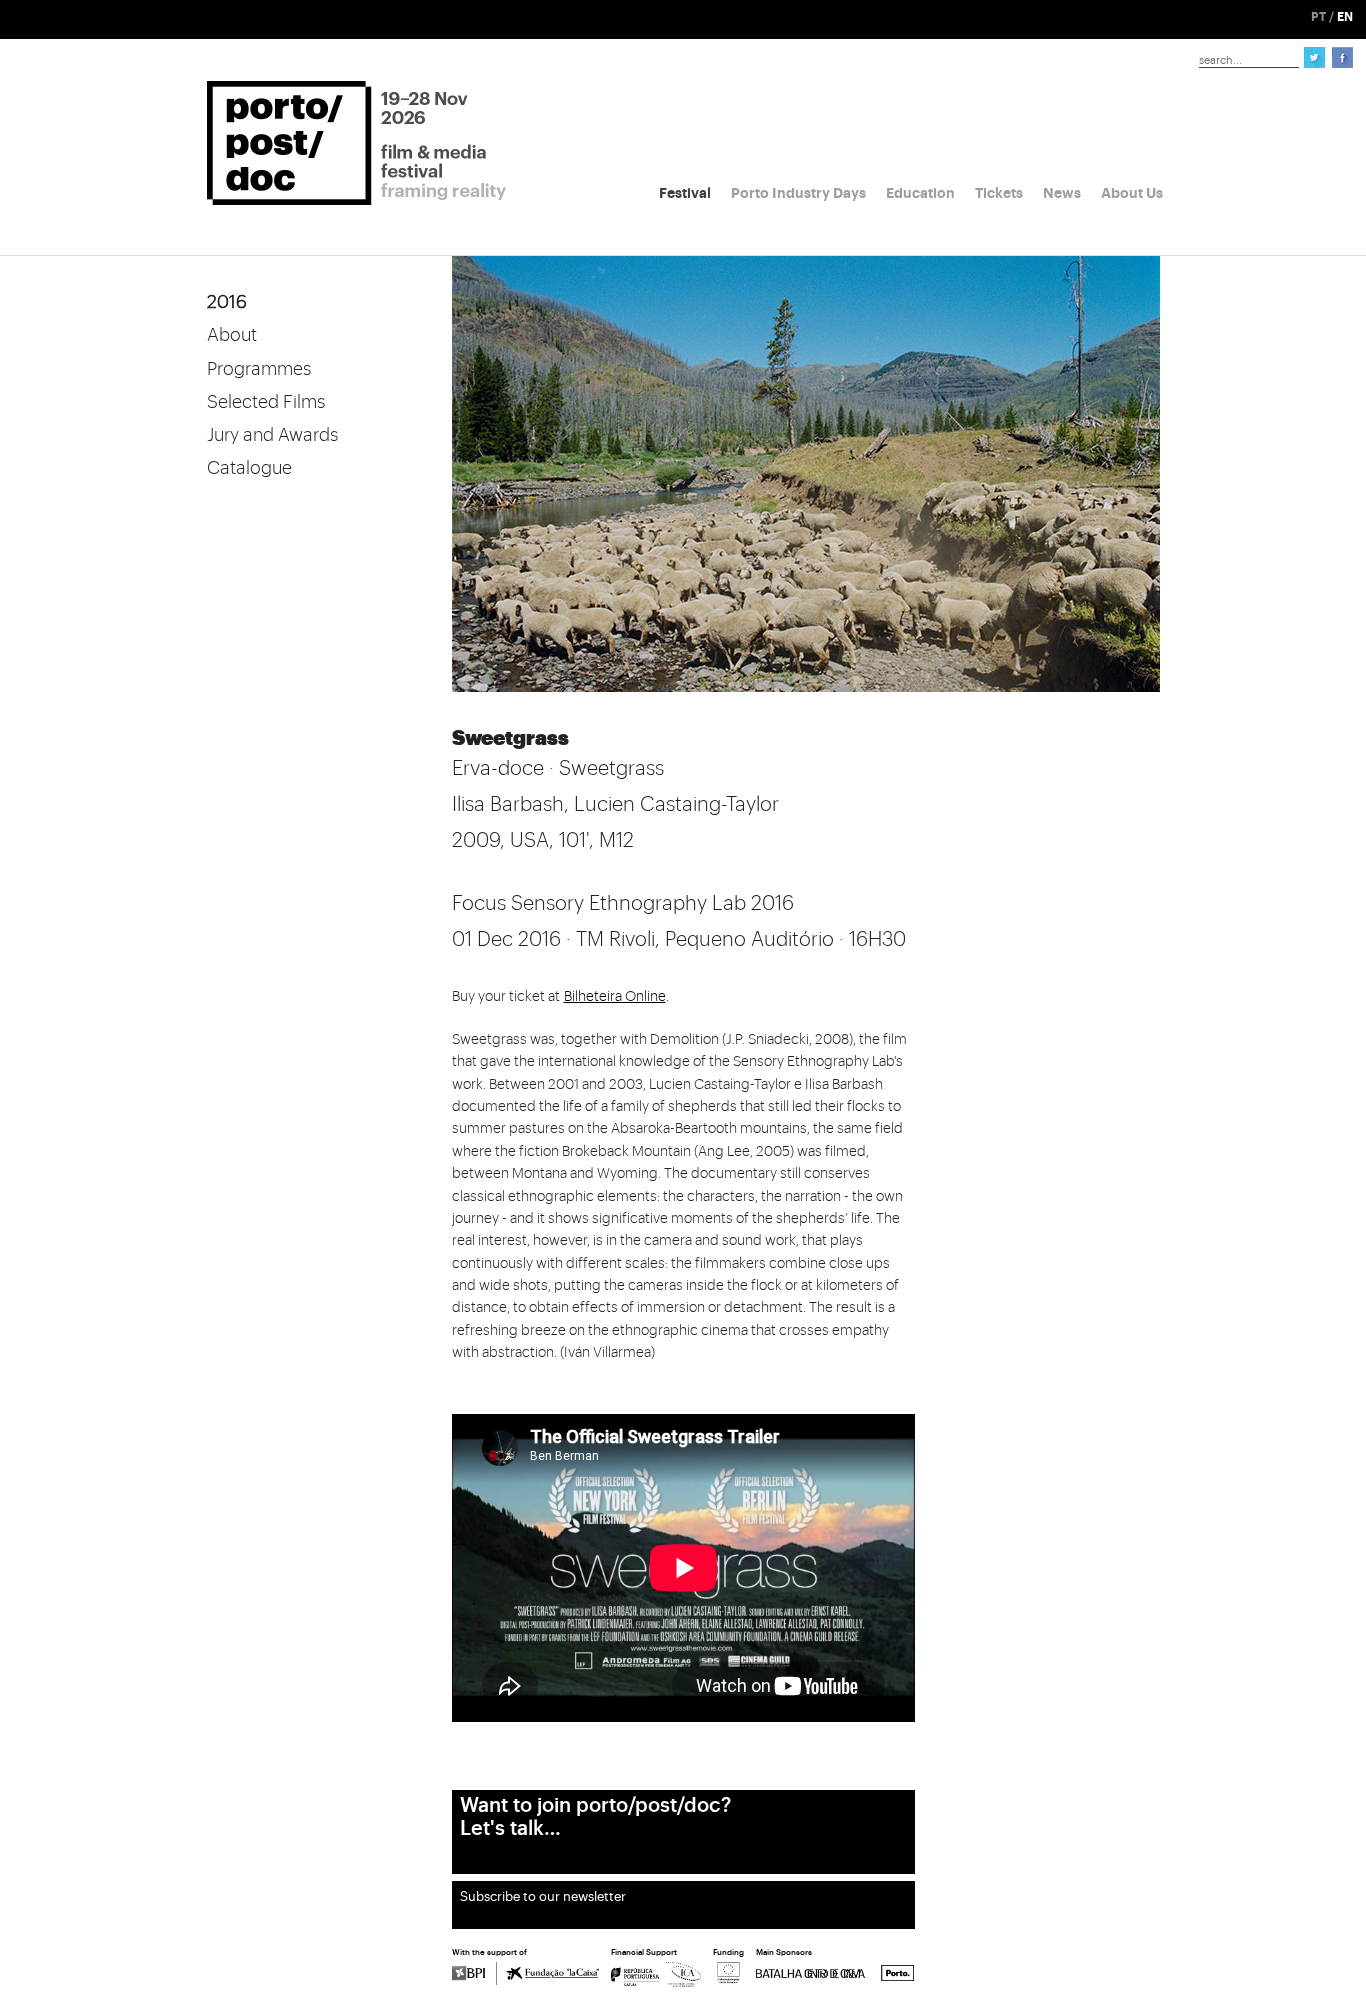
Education (920, 193)
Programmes (259, 369)
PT (1318, 17)
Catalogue (249, 468)
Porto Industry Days (798, 193)
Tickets (999, 193)
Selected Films (266, 402)
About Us (1132, 193)
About (232, 335)
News (1062, 193)
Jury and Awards (272, 435)
